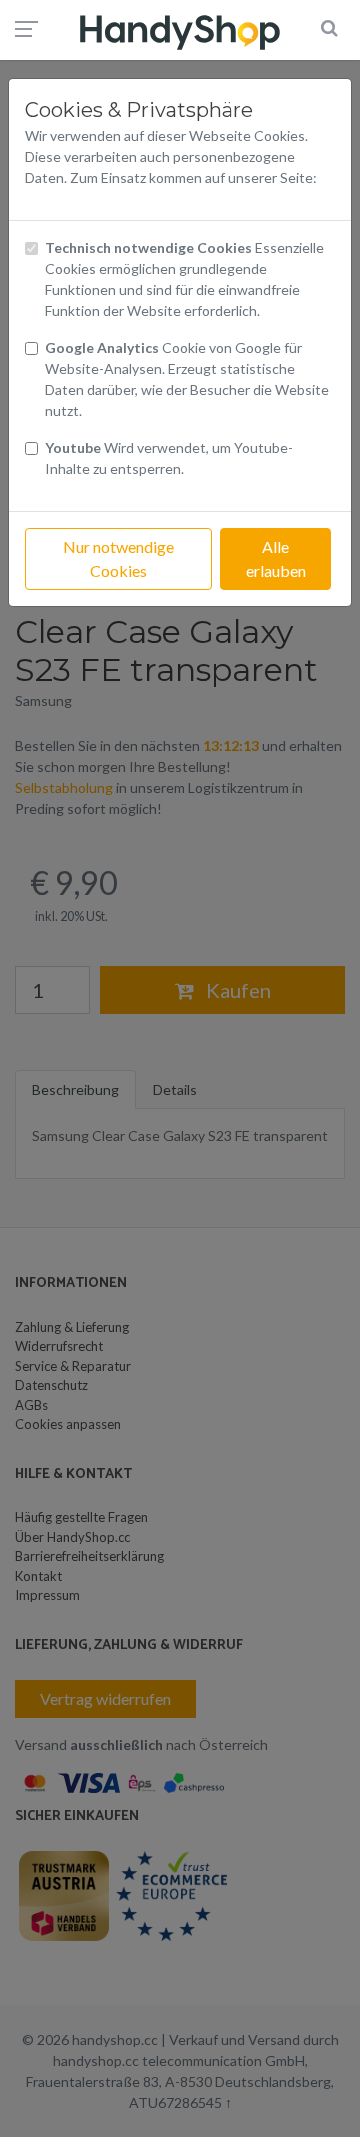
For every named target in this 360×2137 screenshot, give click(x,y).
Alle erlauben (276, 558)
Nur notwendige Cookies (118, 558)
